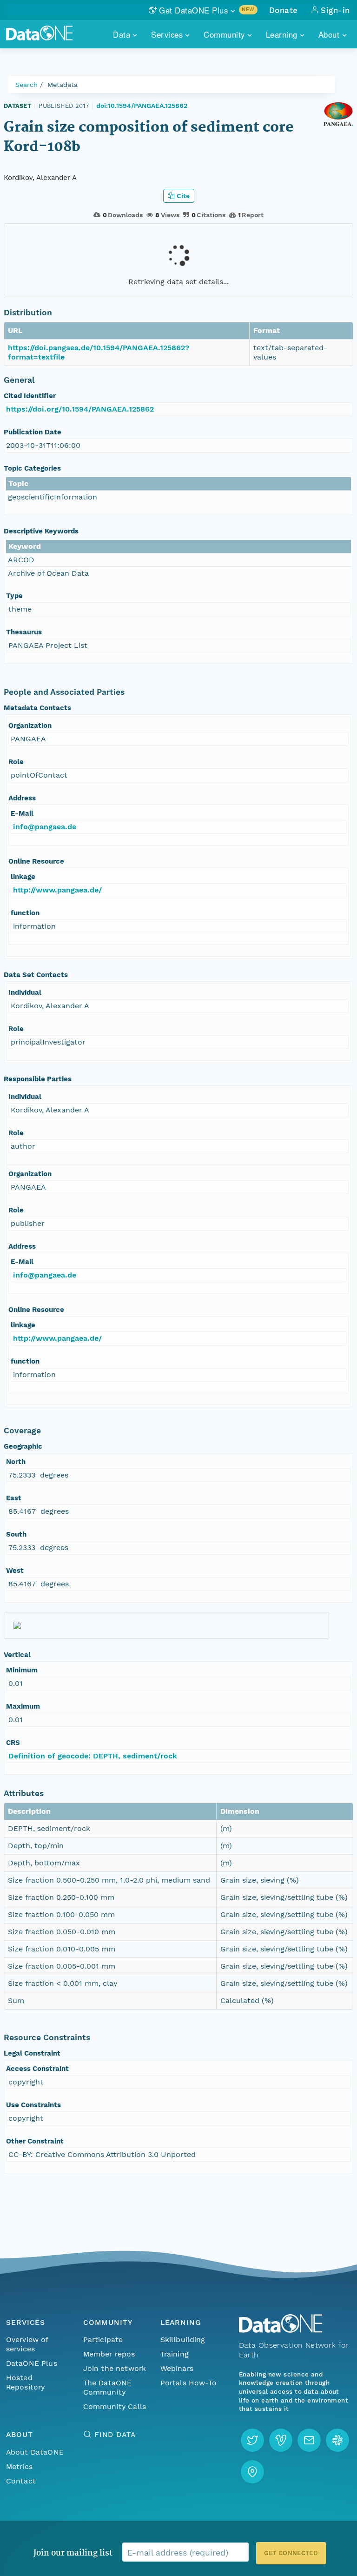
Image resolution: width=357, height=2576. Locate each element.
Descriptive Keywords (41, 531)
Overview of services (27, 2344)
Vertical (17, 1655)
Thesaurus (24, 632)
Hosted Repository (26, 2382)
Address (22, 798)
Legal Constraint (32, 2053)
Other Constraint (35, 2141)
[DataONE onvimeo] (281, 2440)
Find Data (115, 2434)
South (16, 1534)
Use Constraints (33, 2105)
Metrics (19, 2466)
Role (16, 762)
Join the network (115, 2368)
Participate (103, 2340)
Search (26, 85)
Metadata (63, 85)
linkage (23, 877)
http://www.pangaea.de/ (57, 890)
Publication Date (33, 432)
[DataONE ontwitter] (252, 2440)
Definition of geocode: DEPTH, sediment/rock (93, 1756)
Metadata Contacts (37, 708)
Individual (25, 992)
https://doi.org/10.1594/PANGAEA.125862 (80, 409)
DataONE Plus (32, 2363)
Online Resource (36, 861)
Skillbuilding (183, 2340)
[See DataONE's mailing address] (252, 2472)
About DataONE (35, 2452)
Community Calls (115, 2406)
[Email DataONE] (309, 2440)
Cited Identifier (30, 396)
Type (14, 596)
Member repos (109, 2354)
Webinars (177, 2368)
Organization (30, 726)
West (15, 1571)
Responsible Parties (38, 1079)
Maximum (23, 1706)
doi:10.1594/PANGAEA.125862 (142, 106)
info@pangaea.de (45, 827)
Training (175, 2354)
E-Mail (22, 813)
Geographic (23, 1446)
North (16, 1462)
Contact (21, 2481)
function (25, 913)
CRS (13, 1743)
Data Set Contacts (36, 975)
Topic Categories (32, 468)
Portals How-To (188, 2383)
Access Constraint (37, 2069)
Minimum (22, 1670)
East (14, 1498)
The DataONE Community (108, 2387)
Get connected (291, 2553)
